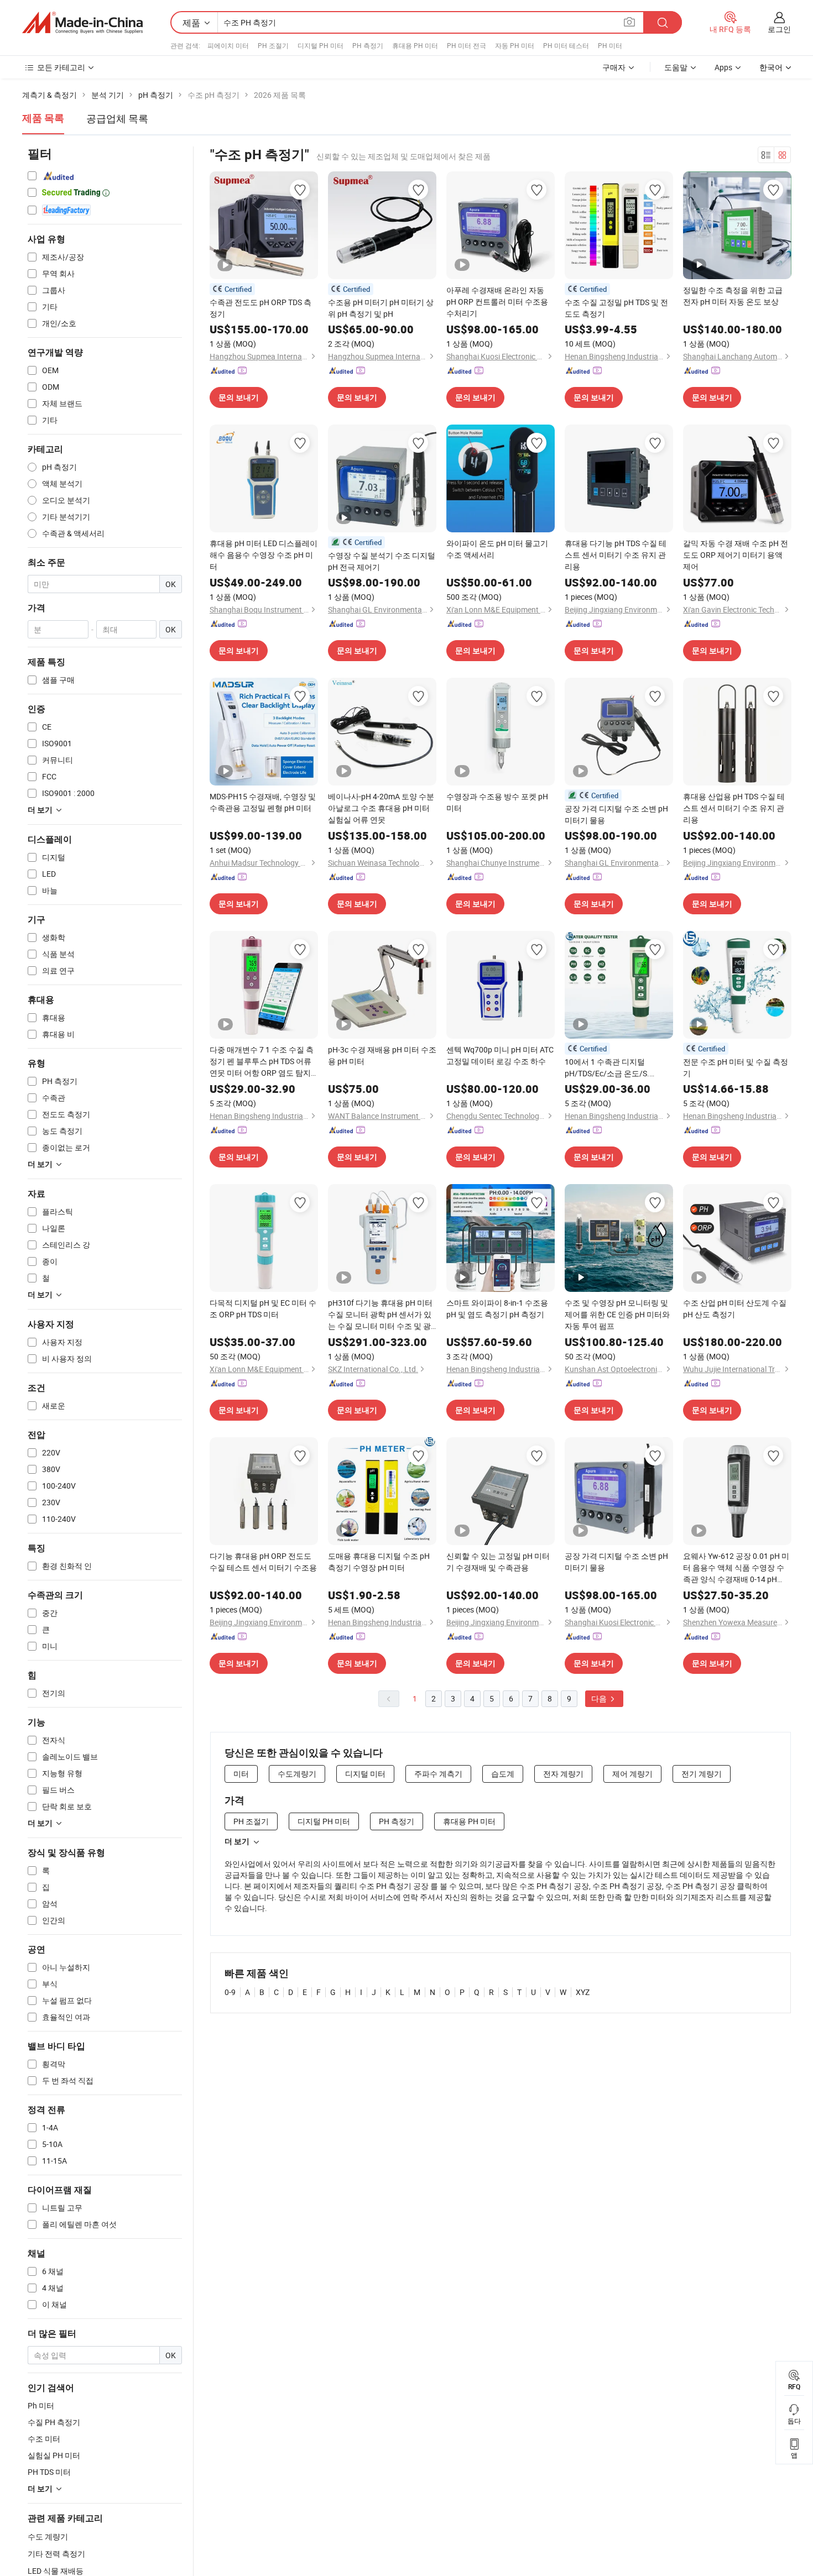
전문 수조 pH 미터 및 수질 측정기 (736, 1067)
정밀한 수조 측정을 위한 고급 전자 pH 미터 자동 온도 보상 (733, 296)
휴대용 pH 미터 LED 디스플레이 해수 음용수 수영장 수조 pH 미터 (264, 555)
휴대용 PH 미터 (415, 45)
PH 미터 (610, 45)
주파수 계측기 (438, 1774)
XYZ (583, 1992)
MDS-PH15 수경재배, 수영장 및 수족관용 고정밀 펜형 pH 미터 (263, 802)
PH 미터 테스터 (566, 45)
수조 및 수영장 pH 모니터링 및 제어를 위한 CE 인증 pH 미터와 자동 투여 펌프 (617, 1314)
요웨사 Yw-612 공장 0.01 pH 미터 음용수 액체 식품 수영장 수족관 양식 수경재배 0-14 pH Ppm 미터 (736, 1568)
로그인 (779, 29)
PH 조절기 (273, 45)
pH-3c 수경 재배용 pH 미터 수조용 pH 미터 (382, 1055)
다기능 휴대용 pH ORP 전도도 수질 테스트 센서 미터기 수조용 (263, 1562)
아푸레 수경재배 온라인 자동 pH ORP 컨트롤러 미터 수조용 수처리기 (497, 302)
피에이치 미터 (228, 45)
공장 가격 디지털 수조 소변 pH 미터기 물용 (616, 814)
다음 (600, 1698)
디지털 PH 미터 (320, 45)
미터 (241, 1774)
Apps (723, 67)
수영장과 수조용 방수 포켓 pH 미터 (497, 802)
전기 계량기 (702, 1774)
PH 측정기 (368, 45)
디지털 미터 (365, 1774)
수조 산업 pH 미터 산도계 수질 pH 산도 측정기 (735, 1308)
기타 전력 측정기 (56, 2554)
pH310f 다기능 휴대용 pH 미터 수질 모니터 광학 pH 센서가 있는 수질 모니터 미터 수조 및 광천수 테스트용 (380, 1315)
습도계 (503, 1774)
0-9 (230, 1992)
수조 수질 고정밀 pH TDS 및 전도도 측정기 (616, 308)
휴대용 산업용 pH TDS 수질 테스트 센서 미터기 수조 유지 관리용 (734, 808)
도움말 (676, 67)
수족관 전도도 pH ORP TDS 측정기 (260, 308)
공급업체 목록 (117, 118)
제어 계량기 (632, 1774)
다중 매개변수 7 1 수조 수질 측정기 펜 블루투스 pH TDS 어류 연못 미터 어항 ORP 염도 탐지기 (262, 1061)
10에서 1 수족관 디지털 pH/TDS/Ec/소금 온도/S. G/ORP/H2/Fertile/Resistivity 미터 (615, 1068)
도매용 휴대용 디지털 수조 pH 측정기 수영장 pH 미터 (379, 1562)
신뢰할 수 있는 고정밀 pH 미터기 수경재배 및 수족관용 (498, 1562)
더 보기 (237, 1841)
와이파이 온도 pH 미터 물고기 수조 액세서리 (497, 549)
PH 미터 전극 (467, 45)
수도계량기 (297, 1774)
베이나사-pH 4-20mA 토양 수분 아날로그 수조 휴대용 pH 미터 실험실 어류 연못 (381, 808)
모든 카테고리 (61, 67)
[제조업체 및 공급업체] (82, 23)
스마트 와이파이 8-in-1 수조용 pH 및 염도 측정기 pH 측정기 (497, 1308)
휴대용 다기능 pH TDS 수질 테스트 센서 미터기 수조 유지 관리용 (616, 555)
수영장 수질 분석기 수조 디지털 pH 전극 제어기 (382, 561)
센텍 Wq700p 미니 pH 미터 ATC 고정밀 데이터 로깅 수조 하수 (500, 1055)
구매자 (614, 67)
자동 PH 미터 (515, 45)
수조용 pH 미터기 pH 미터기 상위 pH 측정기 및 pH (381, 308)
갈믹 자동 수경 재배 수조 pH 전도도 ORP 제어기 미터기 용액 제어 (736, 555)
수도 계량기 (48, 2536)
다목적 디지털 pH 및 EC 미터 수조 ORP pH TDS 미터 (263, 1308)
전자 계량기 (563, 1774)
